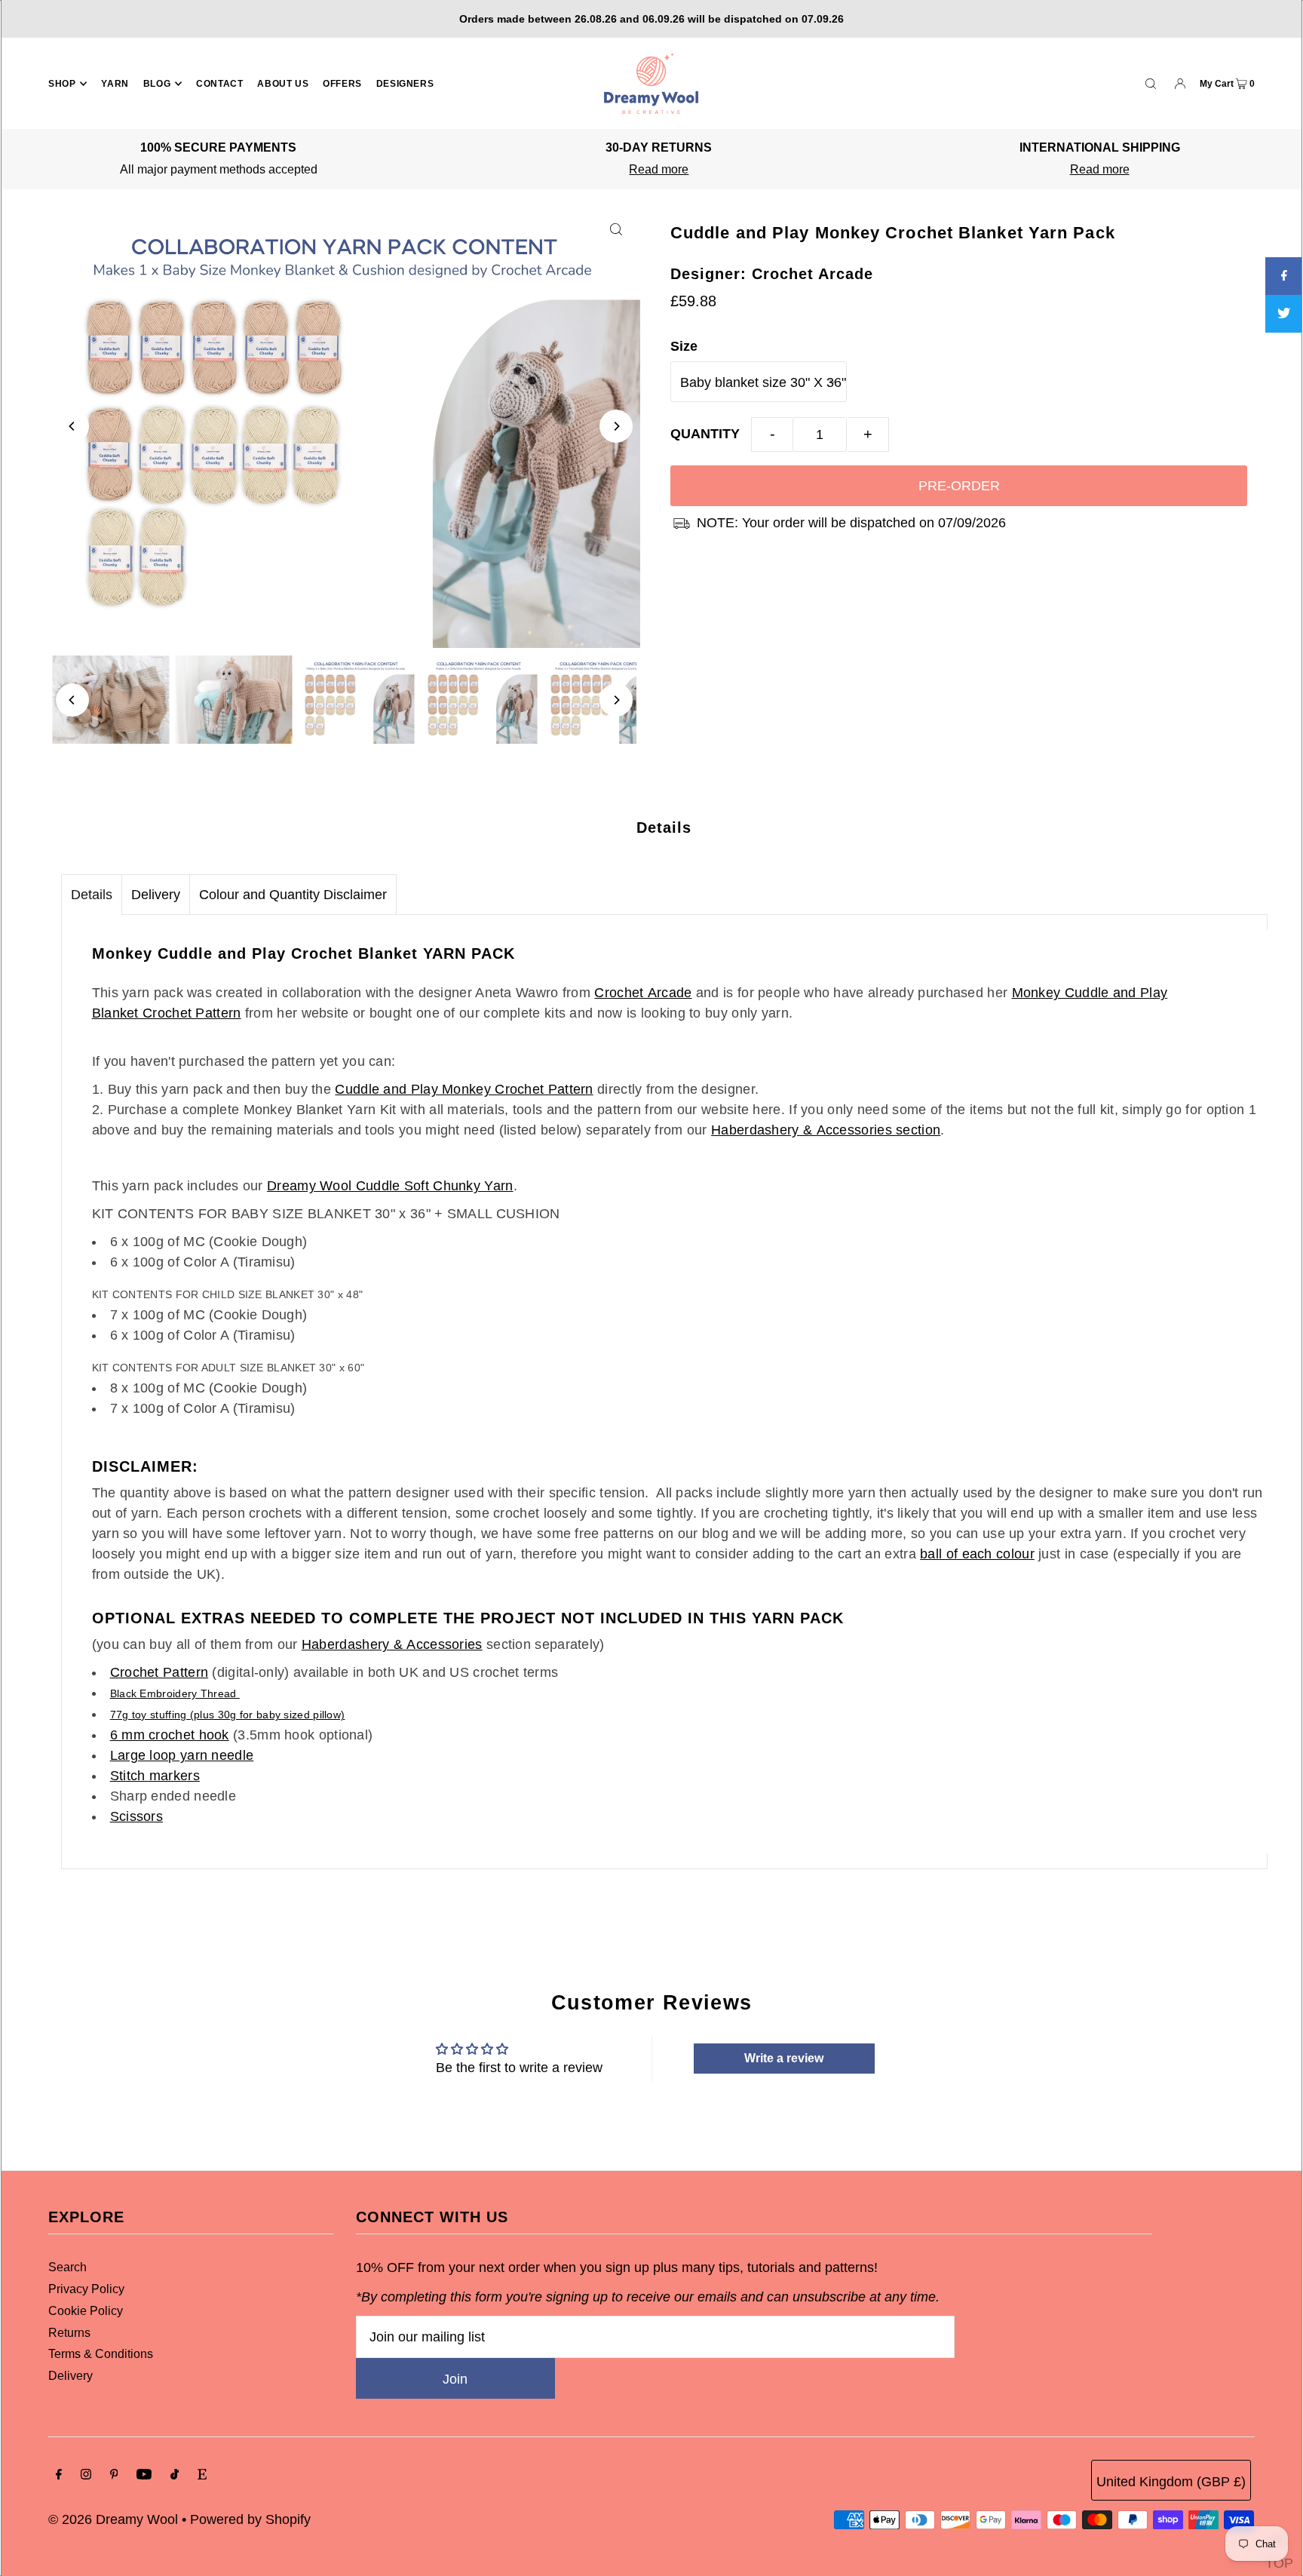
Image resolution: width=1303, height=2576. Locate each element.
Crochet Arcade (643, 993)
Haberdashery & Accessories (392, 1644)
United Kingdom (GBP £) (1171, 2482)
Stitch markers (155, 1776)
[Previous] (72, 426)
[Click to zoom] (616, 229)
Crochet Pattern (159, 1672)
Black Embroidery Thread (175, 1693)
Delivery (156, 895)
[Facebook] (59, 2475)
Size (684, 346)
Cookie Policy (86, 2311)
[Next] (616, 426)
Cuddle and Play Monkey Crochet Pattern (464, 1089)
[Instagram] (86, 2475)
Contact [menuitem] (219, 84)
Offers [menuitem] (342, 84)
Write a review (784, 2058)
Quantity (705, 434)
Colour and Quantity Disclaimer (293, 895)
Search (67, 2267)
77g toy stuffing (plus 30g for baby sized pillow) (228, 1715)
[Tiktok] (175, 2475)
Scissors (136, 1816)
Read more (659, 169)
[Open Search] (1151, 83)
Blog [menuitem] (157, 84)
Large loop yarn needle (182, 1755)
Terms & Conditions (101, 2354)
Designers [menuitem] (405, 84)
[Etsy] (202, 2475)
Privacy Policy (86, 2289)
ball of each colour (977, 1554)
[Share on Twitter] (1284, 314)
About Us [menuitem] (283, 84)
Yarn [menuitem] (115, 84)
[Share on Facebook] (1284, 276)
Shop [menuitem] (62, 84)
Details (92, 895)
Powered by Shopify (250, 2519)
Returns (69, 2333)
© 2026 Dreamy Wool (113, 2519)
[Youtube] (144, 2475)
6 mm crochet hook (170, 1735)
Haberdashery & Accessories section (826, 1130)
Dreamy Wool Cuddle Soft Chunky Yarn (390, 1186)
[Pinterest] (114, 2475)
